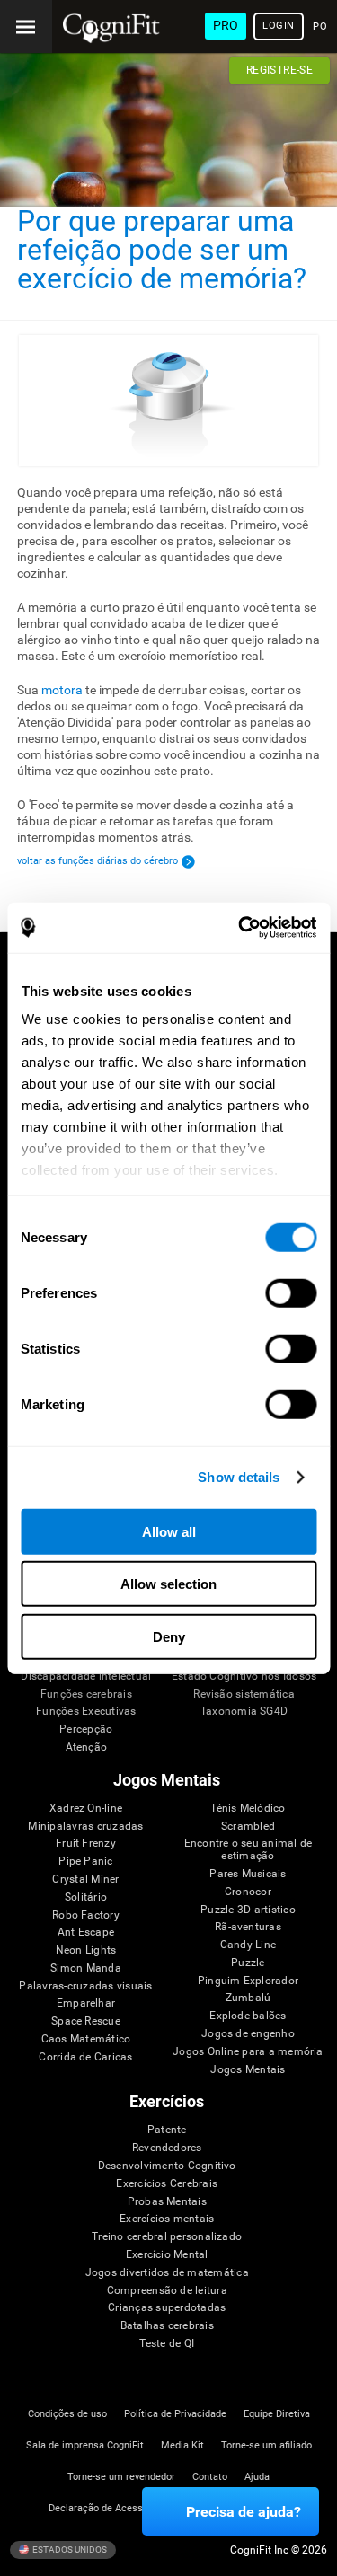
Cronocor (248, 1892)
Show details (239, 1477)
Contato (210, 2477)
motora (62, 690)
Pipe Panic (85, 1861)
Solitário (86, 1897)
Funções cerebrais (86, 1694)
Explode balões (248, 2016)
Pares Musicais (248, 1874)
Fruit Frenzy (86, 1844)
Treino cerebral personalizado (167, 2237)
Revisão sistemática (244, 1694)
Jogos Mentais (248, 2070)
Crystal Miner (85, 1879)
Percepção (86, 1729)
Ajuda (257, 2477)
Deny (169, 1636)
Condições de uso (67, 2414)
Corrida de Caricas (85, 2057)
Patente (167, 2130)
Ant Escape (86, 1932)
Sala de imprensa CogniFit (85, 2445)
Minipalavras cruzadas (85, 1826)
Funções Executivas (86, 1711)
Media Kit (182, 2445)
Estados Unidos (69, 2550)
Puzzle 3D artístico (248, 1910)
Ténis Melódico (248, 1808)
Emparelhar (86, 2003)
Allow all (169, 1531)
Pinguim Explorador (248, 1981)
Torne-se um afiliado (266, 2445)
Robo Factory (86, 1915)
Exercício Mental (167, 2255)
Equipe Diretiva (277, 2414)
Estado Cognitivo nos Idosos (244, 1676)
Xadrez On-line (86, 1808)
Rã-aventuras (248, 1927)
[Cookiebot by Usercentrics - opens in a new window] (240, 928)
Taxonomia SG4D (244, 1711)
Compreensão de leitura (167, 2291)
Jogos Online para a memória (248, 2052)
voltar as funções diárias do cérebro (98, 861)
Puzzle (248, 1963)
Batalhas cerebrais (167, 2326)
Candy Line (248, 1945)
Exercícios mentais (167, 2219)
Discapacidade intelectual (86, 1676)
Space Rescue (86, 2021)
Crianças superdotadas (167, 2308)
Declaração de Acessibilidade (115, 2508)
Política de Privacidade (175, 2414)
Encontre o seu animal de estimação (248, 1850)
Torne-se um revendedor (121, 2477)
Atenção (87, 1747)
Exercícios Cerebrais (167, 2184)
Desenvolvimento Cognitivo (167, 2166)
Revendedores (167, 2148)
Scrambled (248, 1826)
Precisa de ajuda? (244, 2512)
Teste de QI (167, 2344)
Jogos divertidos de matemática (167, 2273)
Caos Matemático (86, 2039)
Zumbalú (248, 1998)
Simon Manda (86, 1968)
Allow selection (168, 1584)
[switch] (291, 1292)
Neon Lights (86, 1950)
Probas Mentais (167, 2202)
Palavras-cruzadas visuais (85, 1986)
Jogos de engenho (248, 2034)
